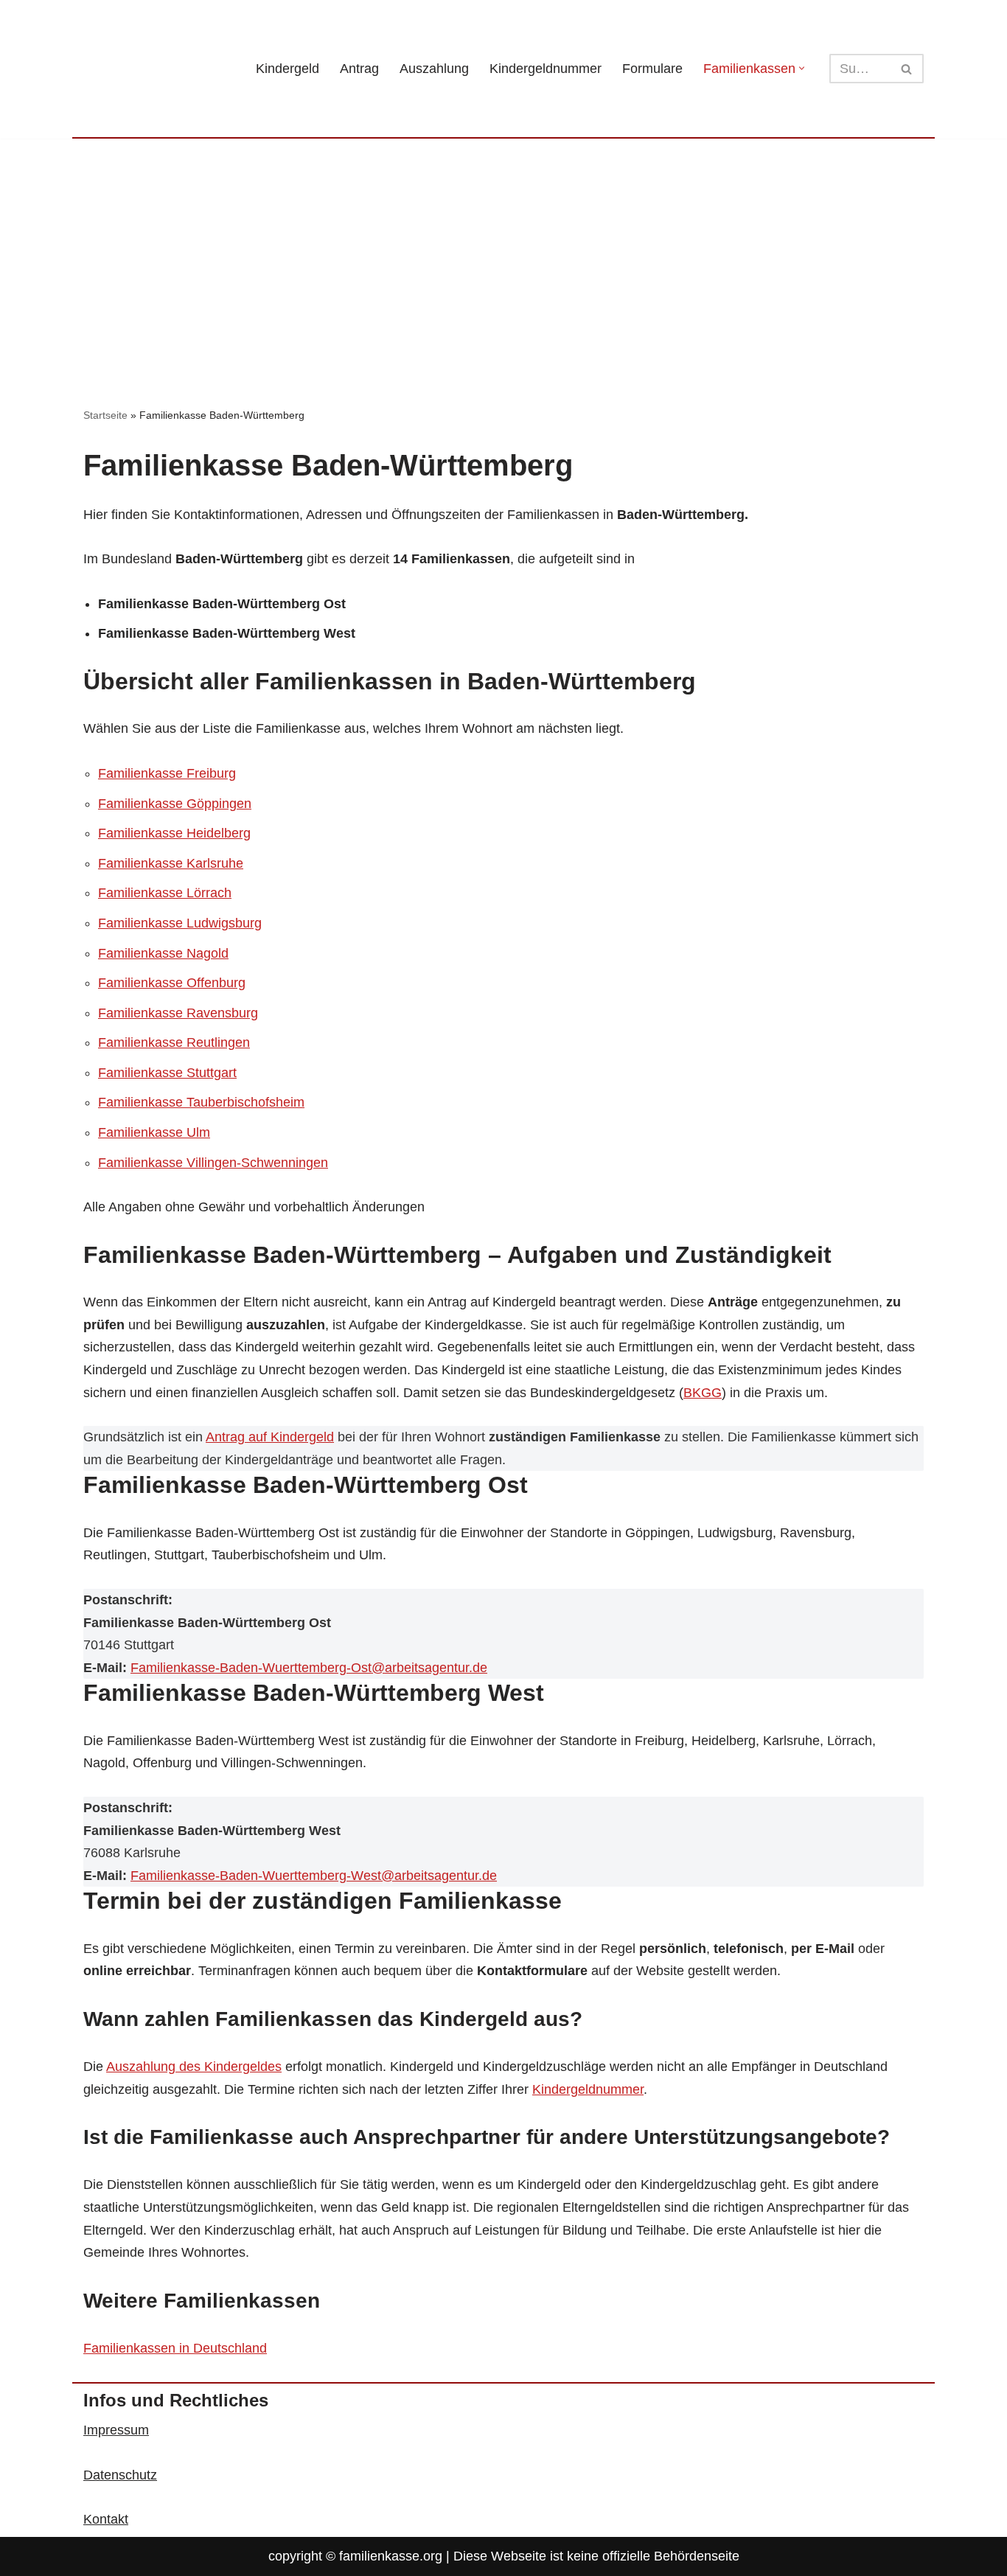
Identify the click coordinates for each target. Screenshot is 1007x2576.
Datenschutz (120, 2475)
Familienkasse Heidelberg (174, 833)
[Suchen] (907, 69)
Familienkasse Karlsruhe (171, 863)
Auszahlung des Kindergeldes (194, 2067)
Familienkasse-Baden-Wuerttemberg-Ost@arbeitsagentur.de (309, 1668)
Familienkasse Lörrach (165, 893)
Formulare (652, 69)
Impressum (116, 2430)
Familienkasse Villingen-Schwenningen (213, 1163)
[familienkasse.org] (157, 69)
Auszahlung (434, 69)
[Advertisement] (503, 249)
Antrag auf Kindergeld (270, 1437)
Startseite (105, 415)
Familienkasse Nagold (163, 953)
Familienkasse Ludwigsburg (180, 923)
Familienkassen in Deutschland (175, 2348)
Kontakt (106, 2519)
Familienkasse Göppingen (175, 804)
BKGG (703, 1393)
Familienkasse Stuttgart (167, 1073)
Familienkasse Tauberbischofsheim (201, 1102)
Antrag (359, 69)
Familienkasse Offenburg (172, 983)
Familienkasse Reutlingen (174, 1042)
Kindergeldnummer (546, 69)
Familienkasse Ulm (154, 1132)
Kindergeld (288, 69)
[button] (802, 68)
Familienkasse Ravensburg (178, 1013)
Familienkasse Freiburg (167, 773)
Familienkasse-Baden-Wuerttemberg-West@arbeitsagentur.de (314, 1876)
